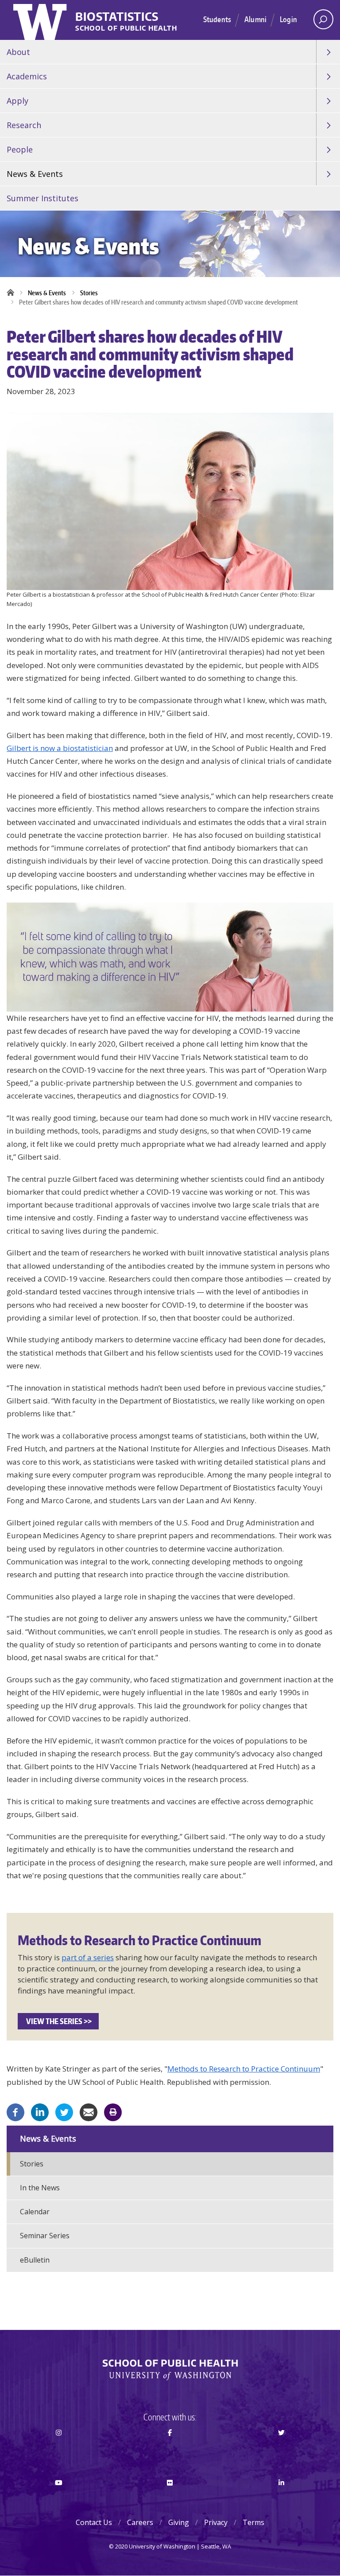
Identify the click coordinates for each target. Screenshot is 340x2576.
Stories (89, 293)
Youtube (59, 2498)
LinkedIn (281, 2498)
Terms (253, 2522)
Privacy (216, 2522)
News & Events (35, 174)
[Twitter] (64, 2111)
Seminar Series (45, 2236)
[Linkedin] (40, 2111)
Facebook (170, 2448)
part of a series (88, 1957)
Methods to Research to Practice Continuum (244, 2069)
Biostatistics (117, 17)
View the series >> (58, 2021)
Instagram (59, 2448)
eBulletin (35, 2260)
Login (288, 19)
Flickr (170, 2498)
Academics (27, 76)
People (20, 149)
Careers (140, 2522)
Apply (17, 101)
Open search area (323, 19)
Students (217, 19)
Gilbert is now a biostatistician (60, 748)
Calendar (35, 2212)
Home (13, 293)
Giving (179, 2522)
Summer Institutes (42, 198)
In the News (40, 2188)
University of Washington (41, 20)
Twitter (281, 2448)
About (18, 52)
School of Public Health (126, 29)
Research (24, 125)
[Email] (89, 2111)
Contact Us (94, 2522)
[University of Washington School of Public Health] (170, 2370)
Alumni (255, 19)
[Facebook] (15, 2111)
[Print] (113, 2111)
